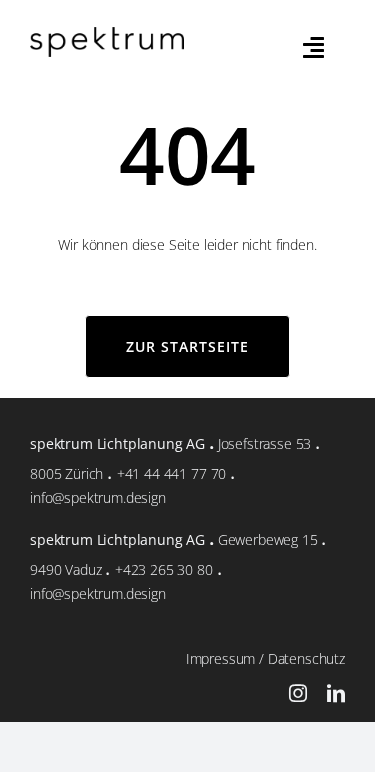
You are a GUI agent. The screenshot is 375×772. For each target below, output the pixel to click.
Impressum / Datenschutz (265, 658)
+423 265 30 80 (164, 569)
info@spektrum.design (98, 497)
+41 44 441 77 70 (171, 473)
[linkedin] (336, 693)
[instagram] (298, 693)
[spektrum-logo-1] (107, 33)
